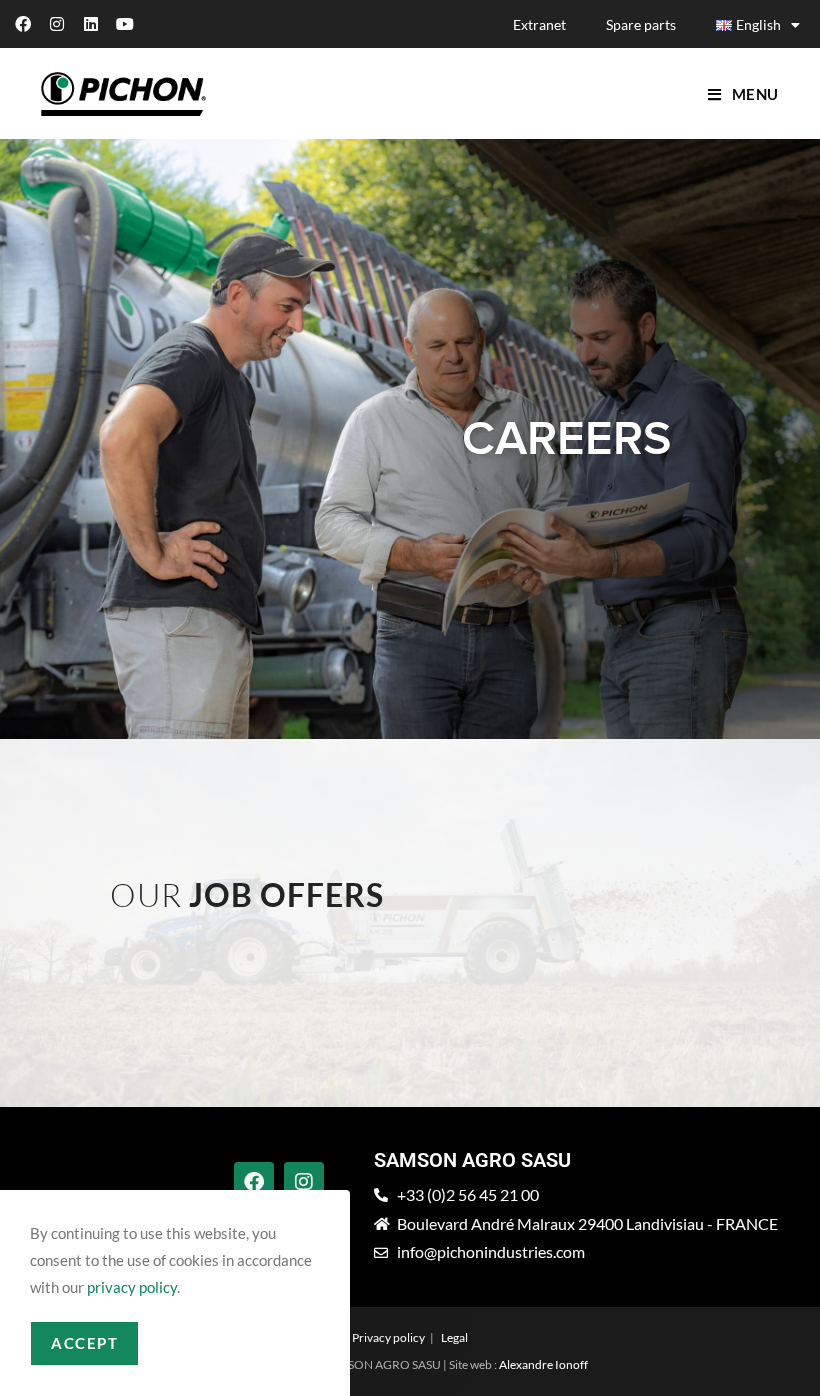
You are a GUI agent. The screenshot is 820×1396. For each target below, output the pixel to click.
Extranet (539, 24)
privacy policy (132, 1287)
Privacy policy (388, 1337)
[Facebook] (23, 24)
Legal (454, 1337)
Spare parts (641, 24)
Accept (84, 1343)
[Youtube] (125, 24)
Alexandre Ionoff (543, 1364)
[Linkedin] (91, 24)
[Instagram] (57, 24)
